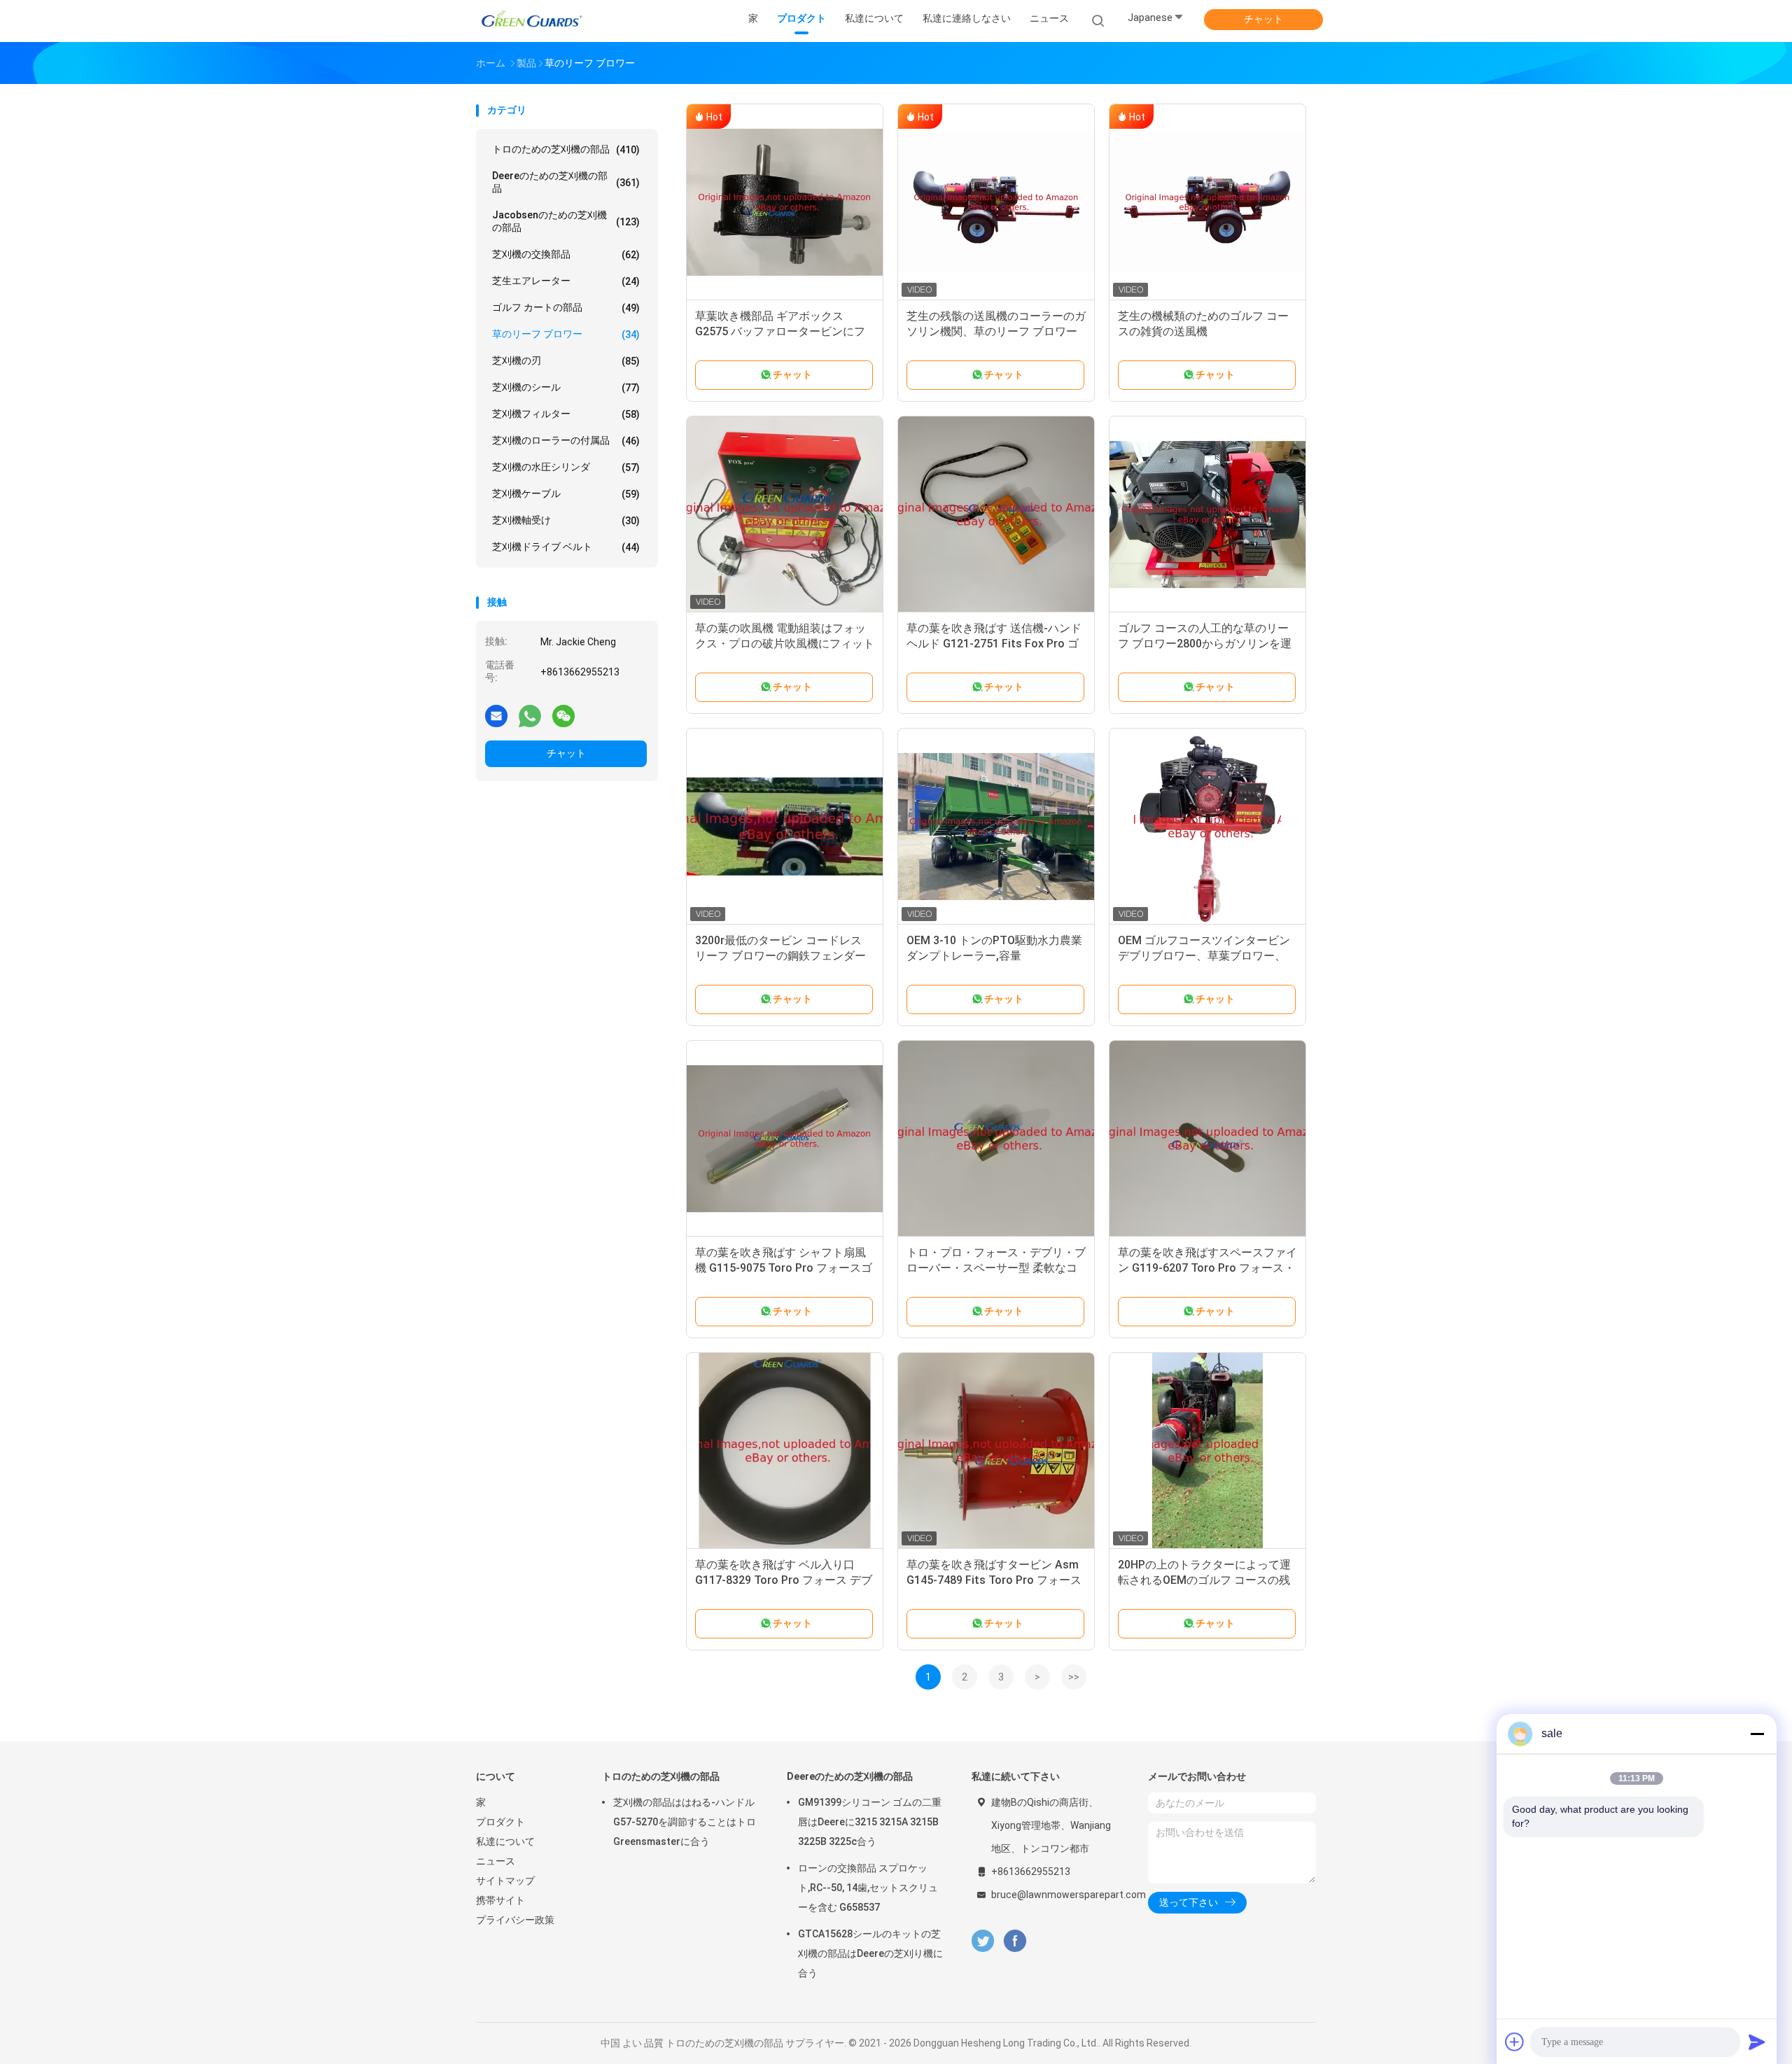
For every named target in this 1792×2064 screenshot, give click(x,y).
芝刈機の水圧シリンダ (566, 467)
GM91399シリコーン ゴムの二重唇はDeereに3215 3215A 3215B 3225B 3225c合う (870, 1822)
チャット (1263, 19)
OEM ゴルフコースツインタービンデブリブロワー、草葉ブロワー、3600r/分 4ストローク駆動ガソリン (1206, 956)
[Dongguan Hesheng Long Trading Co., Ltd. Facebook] (1015, 1941)
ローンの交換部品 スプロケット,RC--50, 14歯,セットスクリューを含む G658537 (868, 1888)
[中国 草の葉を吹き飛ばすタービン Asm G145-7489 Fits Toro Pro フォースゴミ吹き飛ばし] (996, 1451)
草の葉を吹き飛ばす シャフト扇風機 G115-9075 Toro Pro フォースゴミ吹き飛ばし (784, 1268)
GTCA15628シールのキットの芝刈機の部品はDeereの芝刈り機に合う (870, 1953)
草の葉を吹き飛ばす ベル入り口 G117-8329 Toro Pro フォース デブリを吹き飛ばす (784, 1580)
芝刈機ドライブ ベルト (566, 547)
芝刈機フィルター (566, 414)
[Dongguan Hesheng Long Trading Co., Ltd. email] (496, 715)
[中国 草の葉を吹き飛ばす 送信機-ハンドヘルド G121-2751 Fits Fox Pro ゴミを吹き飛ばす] (996, 514)
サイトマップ (505, 1881)
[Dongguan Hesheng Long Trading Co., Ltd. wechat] (563, 715)
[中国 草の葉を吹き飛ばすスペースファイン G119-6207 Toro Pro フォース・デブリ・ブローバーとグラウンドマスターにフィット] (1207, 1139)
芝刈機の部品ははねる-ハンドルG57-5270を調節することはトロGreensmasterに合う (685, 1822)
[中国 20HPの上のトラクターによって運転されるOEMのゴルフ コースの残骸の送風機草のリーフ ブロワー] (1207, 1451)
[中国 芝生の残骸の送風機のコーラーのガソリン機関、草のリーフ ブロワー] (996, 202)
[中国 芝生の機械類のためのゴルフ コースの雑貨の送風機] (1207, 202)
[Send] (1757, 2042)
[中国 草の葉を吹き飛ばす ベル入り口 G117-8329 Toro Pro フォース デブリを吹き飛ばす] (785, 1451)
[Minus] (1757, 1734)
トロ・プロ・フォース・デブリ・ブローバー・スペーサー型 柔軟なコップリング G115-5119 (996, 1268)
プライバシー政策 (515, 1920)
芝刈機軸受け (566, 520)
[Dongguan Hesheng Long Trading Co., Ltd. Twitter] (983, 1941)
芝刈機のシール (566, 387)
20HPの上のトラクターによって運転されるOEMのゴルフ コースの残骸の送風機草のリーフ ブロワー (1204, 1580)
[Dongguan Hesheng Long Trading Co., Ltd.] (531, 21)
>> (1074, 1677)
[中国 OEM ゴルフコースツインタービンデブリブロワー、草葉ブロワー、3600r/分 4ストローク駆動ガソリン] (1207, 827)
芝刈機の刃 (566, 361)
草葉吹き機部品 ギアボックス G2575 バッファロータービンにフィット (780, 331)
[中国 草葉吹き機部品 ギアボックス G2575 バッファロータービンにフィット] (785, 202)
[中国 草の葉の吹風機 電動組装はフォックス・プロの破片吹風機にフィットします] (785, 514)
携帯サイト (500, 1900)
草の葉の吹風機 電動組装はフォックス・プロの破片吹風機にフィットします (785, 644)
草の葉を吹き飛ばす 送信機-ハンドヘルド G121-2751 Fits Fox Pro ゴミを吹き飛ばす (994, 644)
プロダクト (500, 1822)
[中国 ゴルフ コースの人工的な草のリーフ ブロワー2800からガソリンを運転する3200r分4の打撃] (1207, 514)
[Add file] (1515, 2042)
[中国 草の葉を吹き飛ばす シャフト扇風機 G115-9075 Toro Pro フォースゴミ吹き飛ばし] (785, 1139)
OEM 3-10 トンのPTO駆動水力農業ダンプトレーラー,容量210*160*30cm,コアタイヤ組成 (994, 956)
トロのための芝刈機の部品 (566, 149)
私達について (505, 1841)
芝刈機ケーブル (566, 494)
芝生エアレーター (566, 281)
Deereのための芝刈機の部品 (566, 182)
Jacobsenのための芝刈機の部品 (566, 221)
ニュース (496, 1861)
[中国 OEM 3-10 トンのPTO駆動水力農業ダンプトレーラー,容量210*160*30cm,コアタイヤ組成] (996, 827)
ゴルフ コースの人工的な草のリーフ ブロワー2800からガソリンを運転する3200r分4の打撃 (1205, 644)
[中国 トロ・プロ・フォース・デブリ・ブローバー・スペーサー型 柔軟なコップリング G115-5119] (996, 1139)
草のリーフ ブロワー (566, 334)
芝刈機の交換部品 (566, 254)
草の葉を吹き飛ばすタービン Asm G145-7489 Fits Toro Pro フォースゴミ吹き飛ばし (994, 1580)
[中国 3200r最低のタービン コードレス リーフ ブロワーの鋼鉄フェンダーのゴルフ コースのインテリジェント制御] (785, 827)
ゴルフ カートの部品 (566, 308)
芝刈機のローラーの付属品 (566, 441)
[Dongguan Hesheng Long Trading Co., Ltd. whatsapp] (530, 715)
